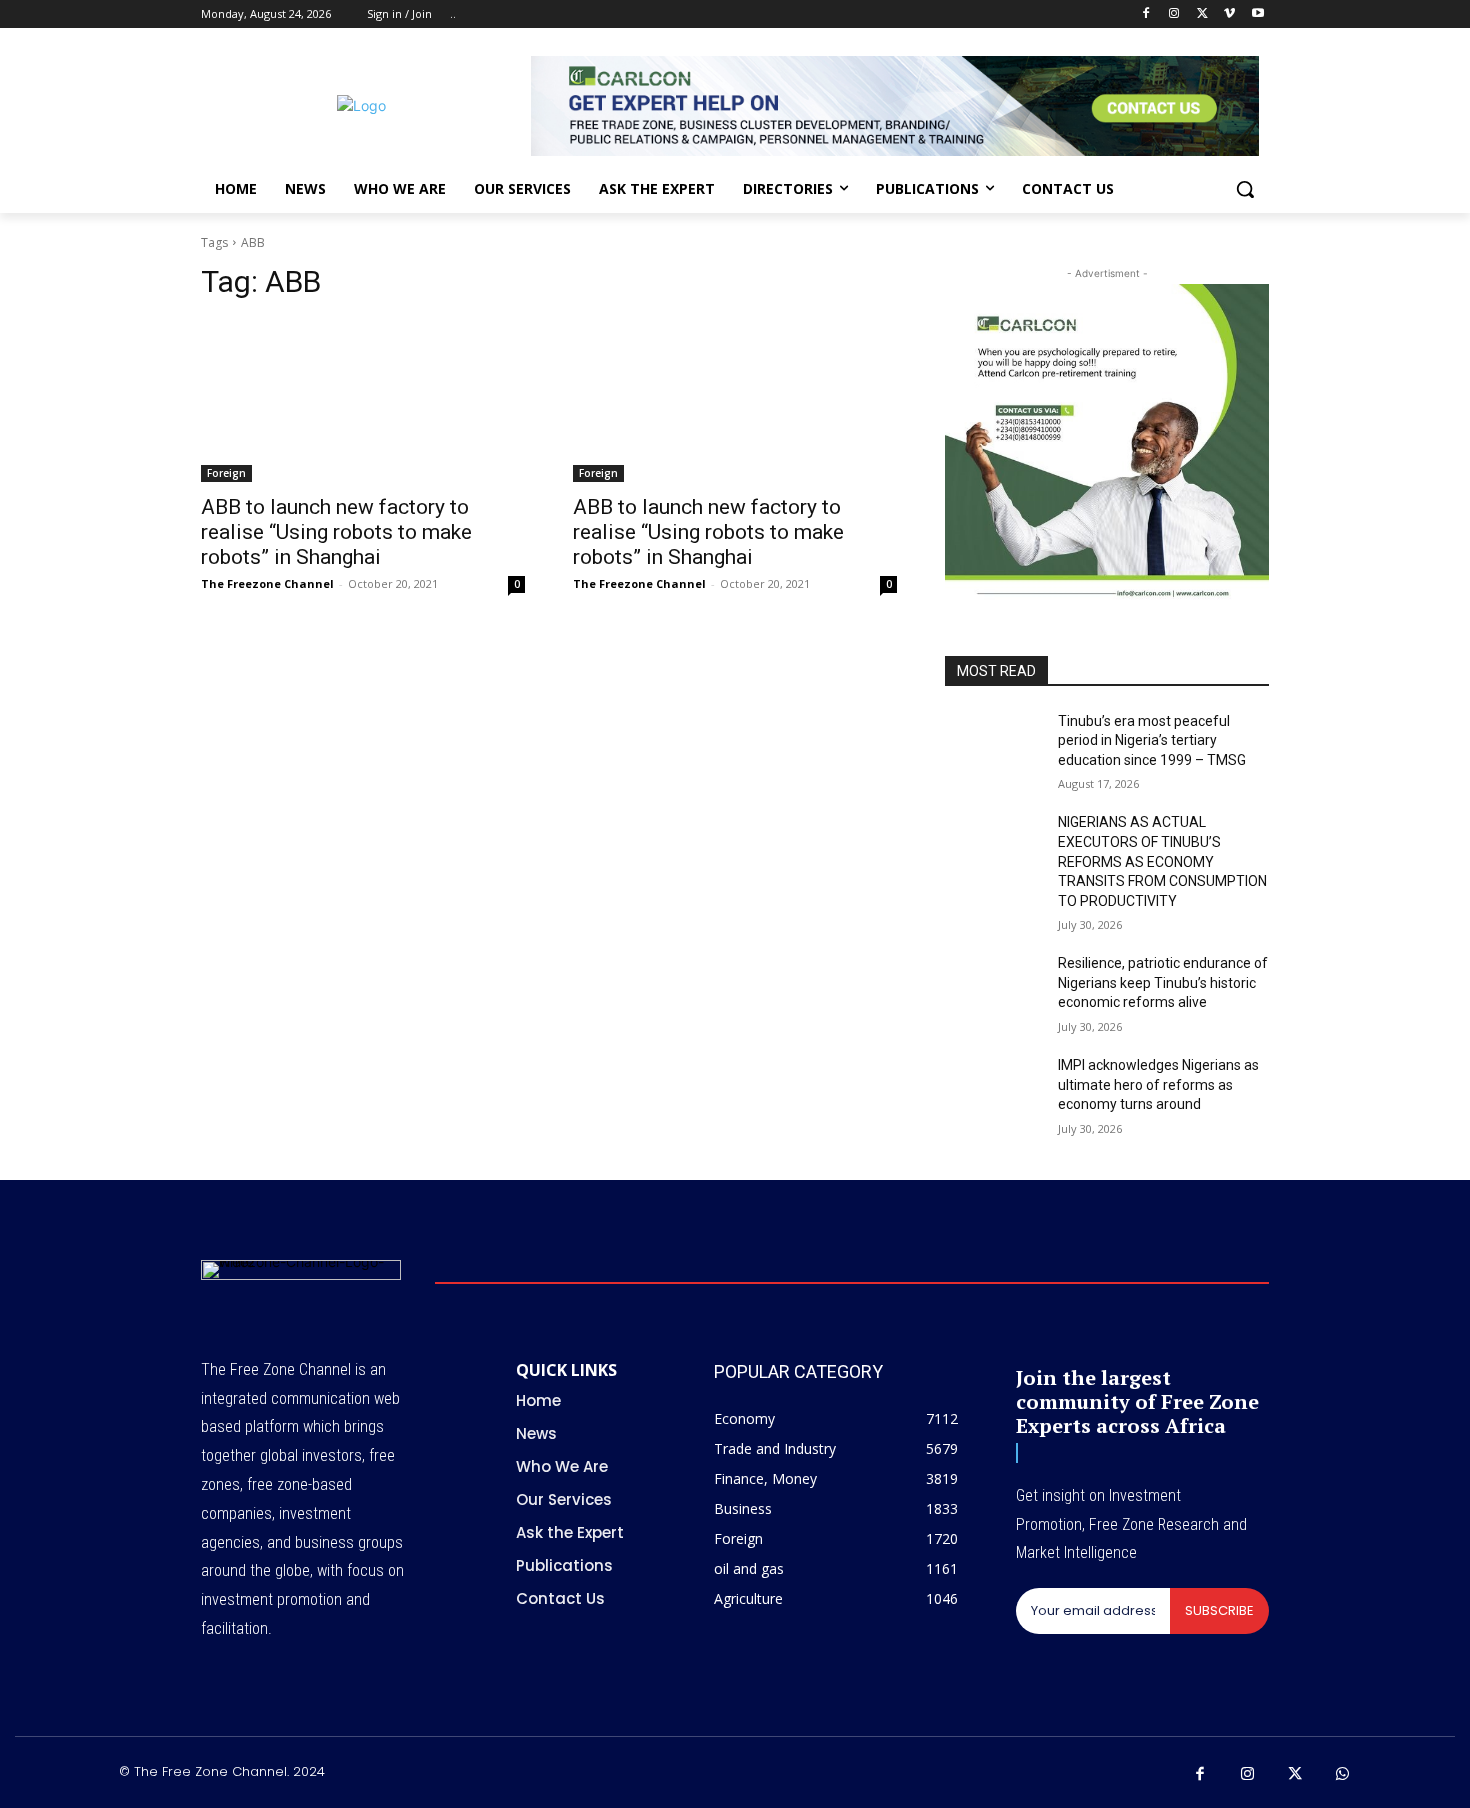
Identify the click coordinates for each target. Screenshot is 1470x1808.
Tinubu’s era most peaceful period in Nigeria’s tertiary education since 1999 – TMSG (1152, 740)
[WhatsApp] (1343, 1775)
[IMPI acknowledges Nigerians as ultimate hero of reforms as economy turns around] (993, 1090)
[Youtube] (1257, 14)
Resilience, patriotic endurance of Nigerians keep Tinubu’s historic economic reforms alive (1163, 982)
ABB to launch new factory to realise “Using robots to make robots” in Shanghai (336, 532)
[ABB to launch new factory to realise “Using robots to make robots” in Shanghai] (363, 401)
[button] (1245, 189)
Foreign (226, 473)
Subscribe (1219, 1610)
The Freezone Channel (267, 583)
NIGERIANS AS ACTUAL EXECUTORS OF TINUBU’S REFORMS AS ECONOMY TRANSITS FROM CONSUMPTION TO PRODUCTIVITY (1162, 861)
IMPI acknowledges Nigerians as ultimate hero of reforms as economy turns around (1158, 1084)
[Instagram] (1174, 14)
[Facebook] (1146, 14)
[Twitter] (1202, 14)
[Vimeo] (1229, 14)
